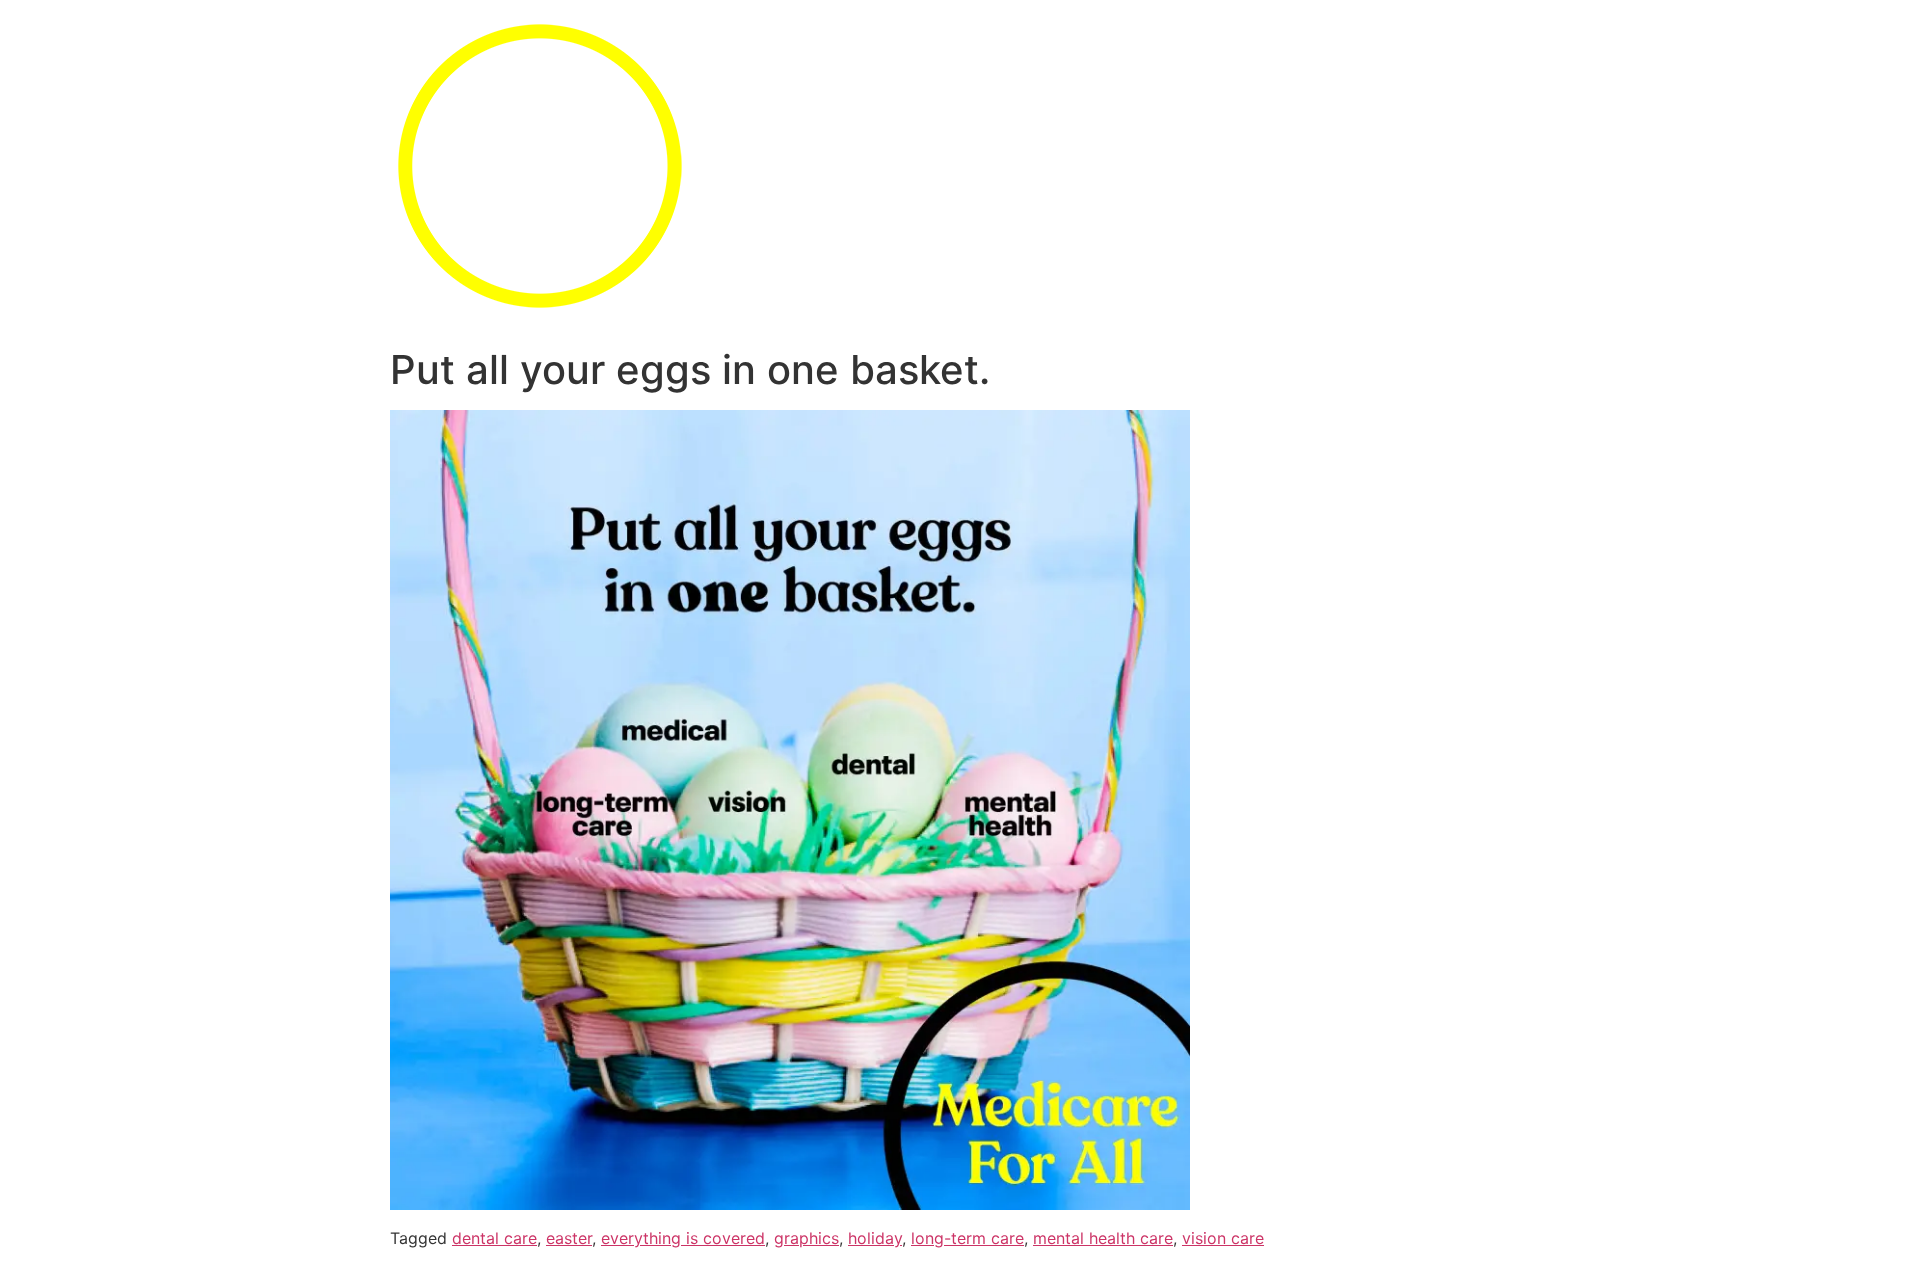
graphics (806, 1238)
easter (569, 1238)
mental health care (1103, 1238)
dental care (494, 1238)
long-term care (967, 1238)
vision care (1223, 1238)
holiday (875, 1238)
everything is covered (683, 1238)
